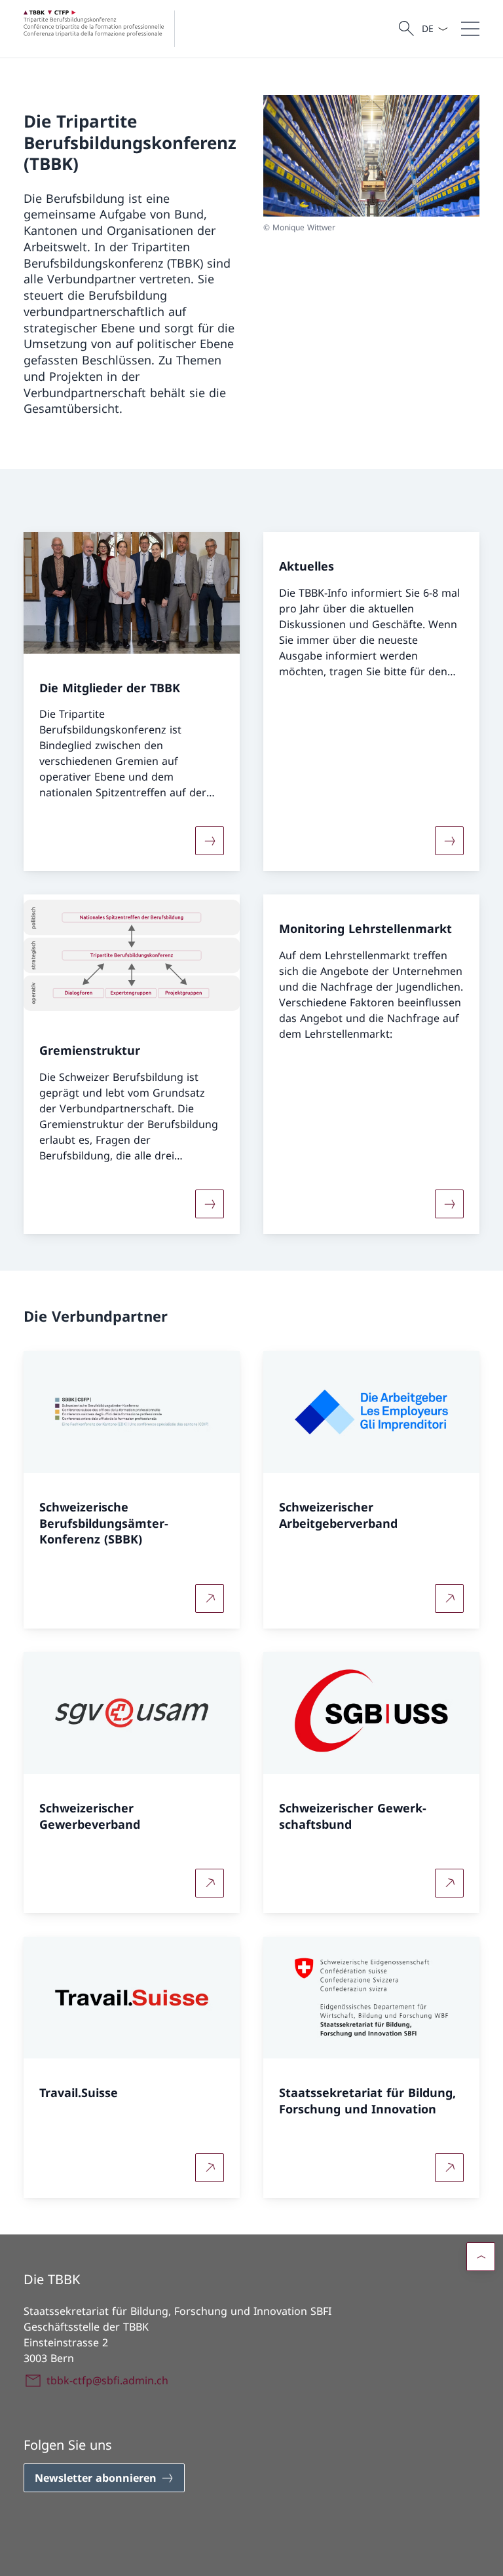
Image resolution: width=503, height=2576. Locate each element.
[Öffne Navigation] (470, 29)
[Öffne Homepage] (104, 29)
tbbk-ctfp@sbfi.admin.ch (107, 2380)
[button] (481, 2257)
